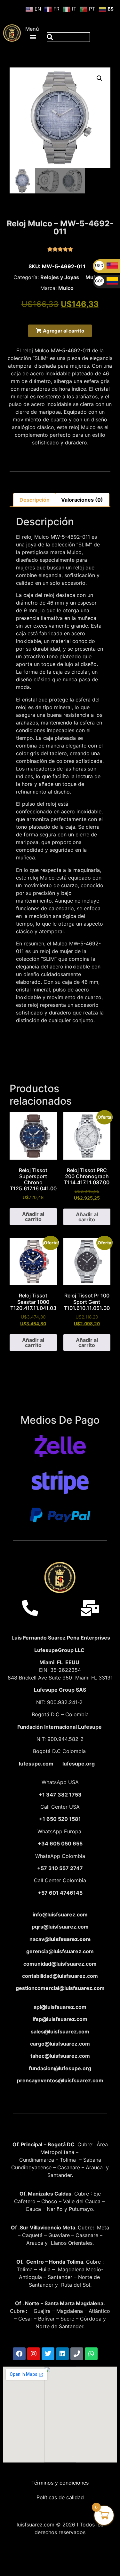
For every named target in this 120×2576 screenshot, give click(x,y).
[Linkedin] (62, 2354)
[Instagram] (34, 2354)
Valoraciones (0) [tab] (82, 500)
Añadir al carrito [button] (33, 1217)
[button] (33, 37)
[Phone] (77, 2354)
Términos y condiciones (60, 2483)
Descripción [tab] (35, 500)
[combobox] (68, 37)
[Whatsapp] (91, 2354)
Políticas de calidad (60, 2497)
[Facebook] (19, 2354)
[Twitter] (48, 2354)
